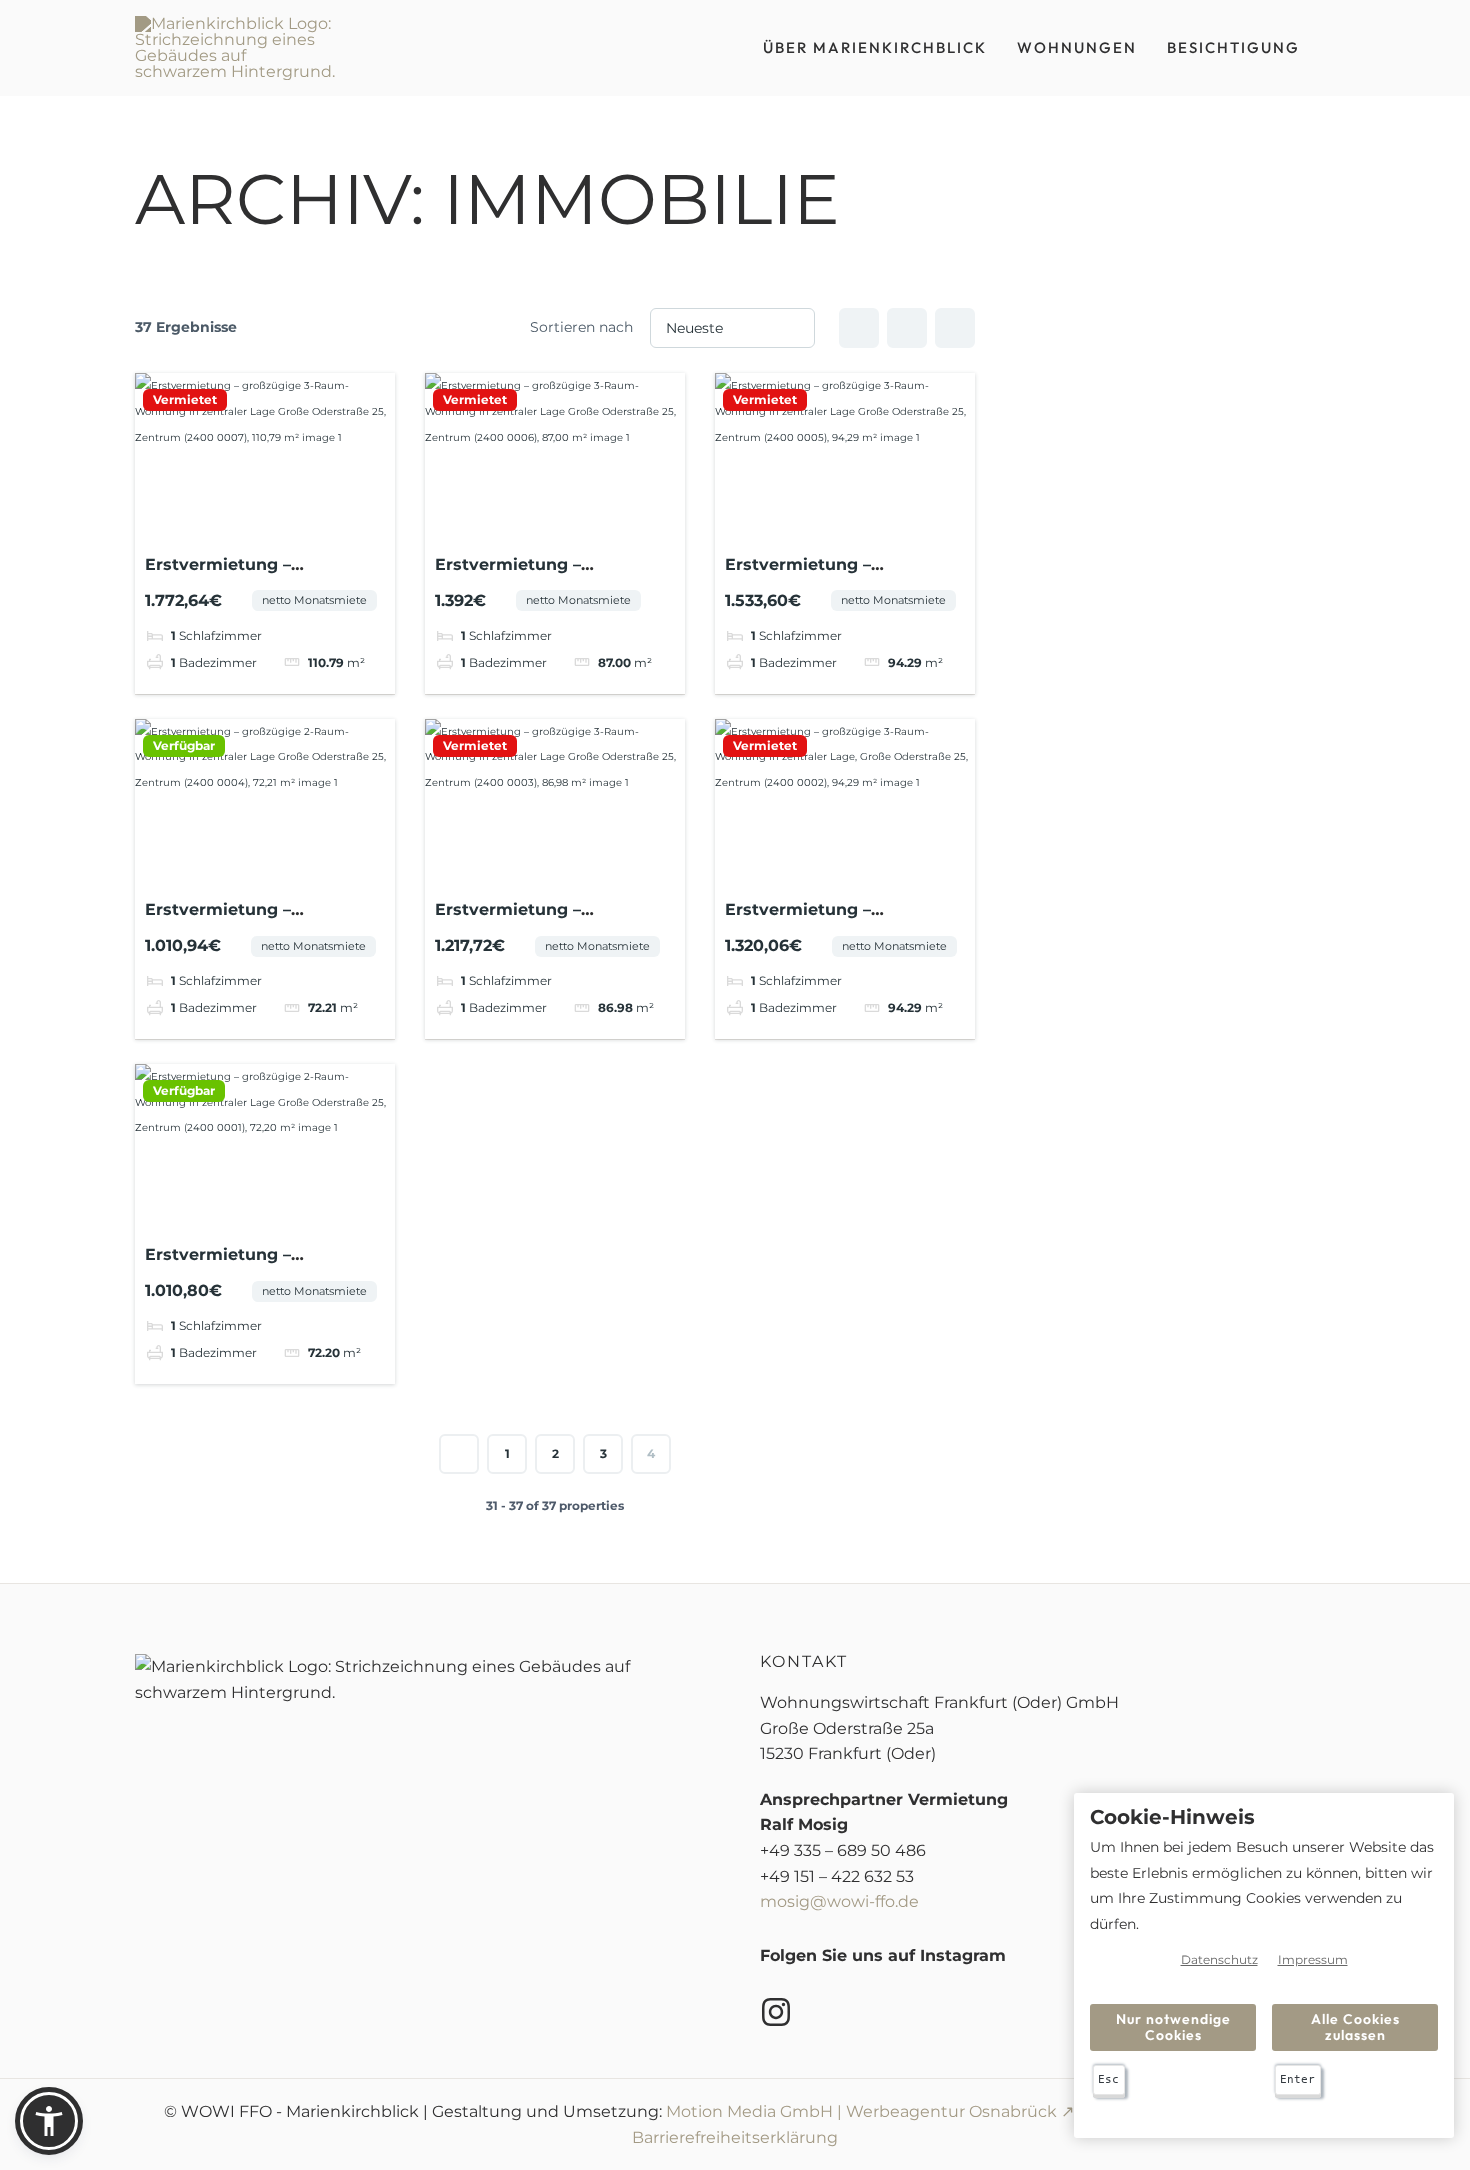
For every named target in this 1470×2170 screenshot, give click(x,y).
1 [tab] (229, 525)
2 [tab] (247, 525)
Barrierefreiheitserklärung (735, 2137)
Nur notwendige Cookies (1173, 2026)
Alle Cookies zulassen (1355, 2026)
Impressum (1313, 1959)
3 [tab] (265, 525)
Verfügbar (184, 746)
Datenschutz (1219, 1959)
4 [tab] (283, 525)
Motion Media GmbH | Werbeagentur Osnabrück (861, 2111)
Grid (859, 328)
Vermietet (185, 400)
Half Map (955, 328)
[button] (49, 2121)
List (907, 328)
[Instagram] (776, 2012)
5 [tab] (301, 525)
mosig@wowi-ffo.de (839, 1901)
